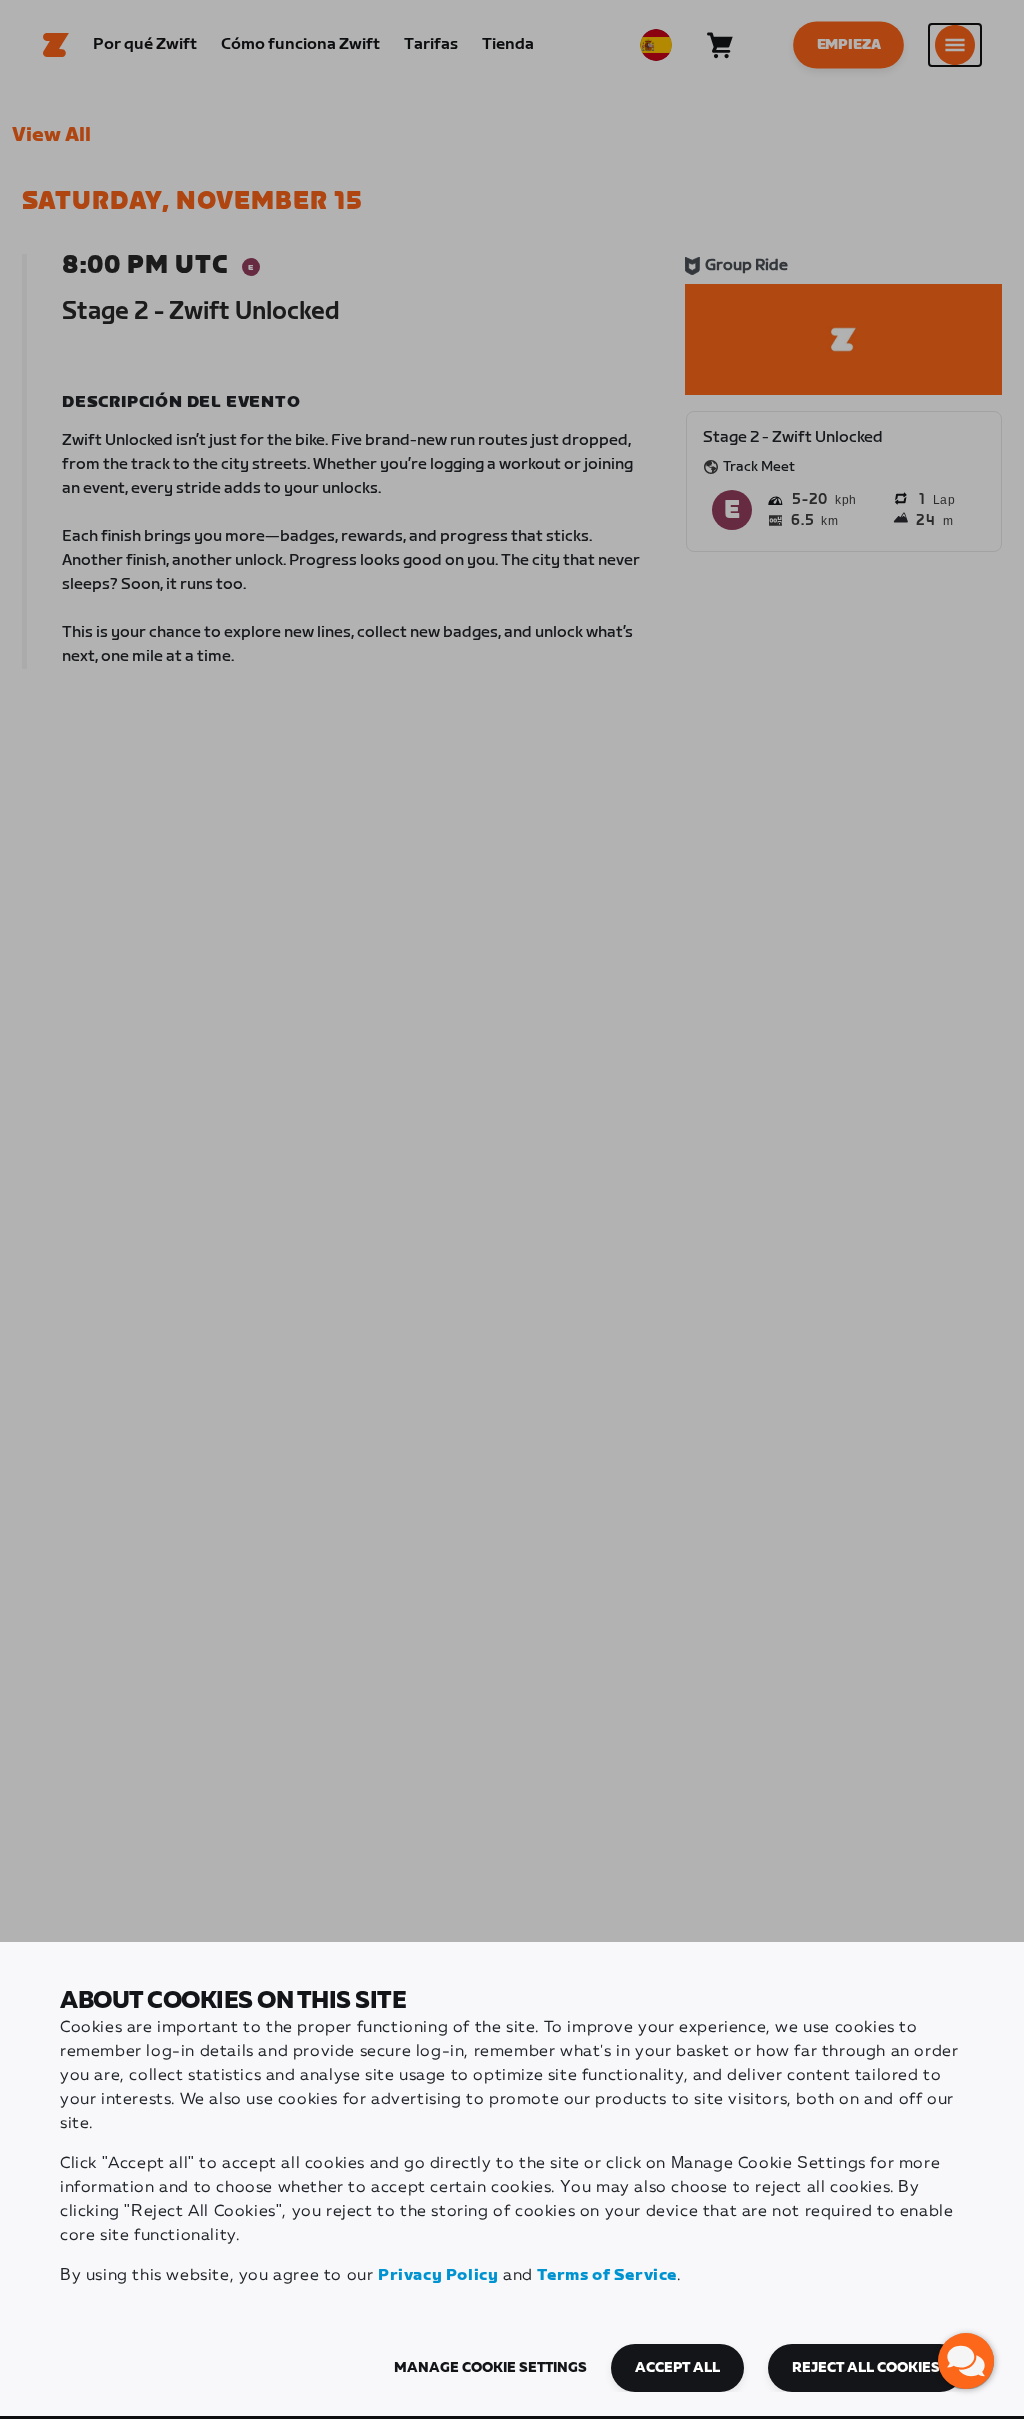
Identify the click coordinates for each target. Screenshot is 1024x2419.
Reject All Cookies (866, 2368)
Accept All (677, 2368)
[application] (966, 2361)
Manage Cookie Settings (490, 2368)
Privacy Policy (438, 2275)
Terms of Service (607, 2275)
